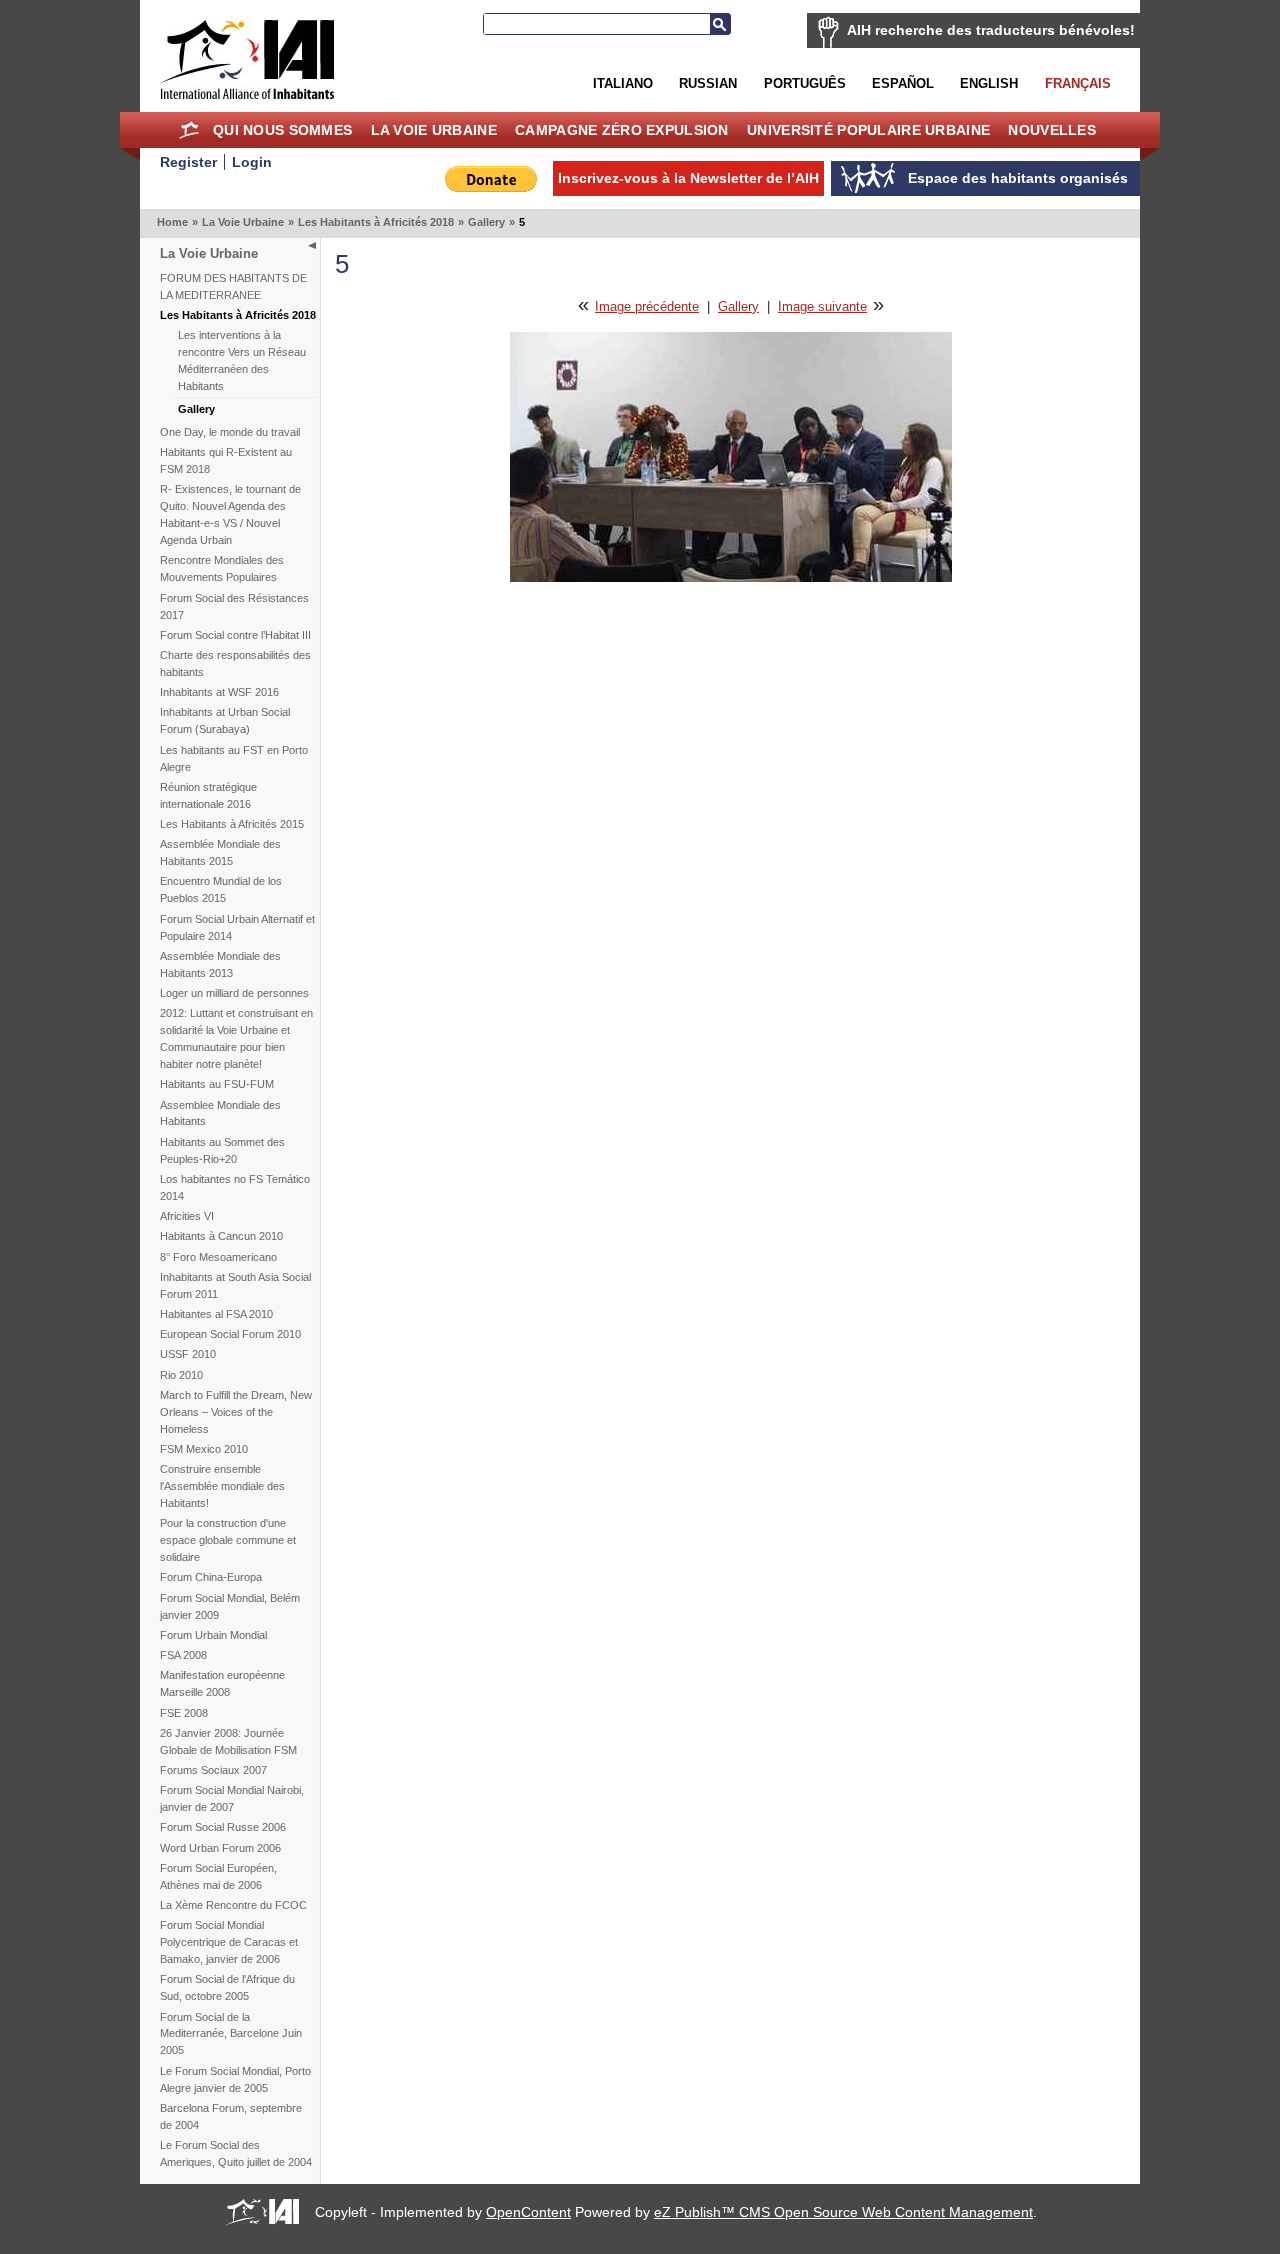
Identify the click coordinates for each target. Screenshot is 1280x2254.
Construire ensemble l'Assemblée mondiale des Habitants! (222, 1486)
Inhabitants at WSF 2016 (219, 692)
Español (903, 83)
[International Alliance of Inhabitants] (247, 59)
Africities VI (187, 1216)
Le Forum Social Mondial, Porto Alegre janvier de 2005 (235, 2079)
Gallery (486, 222)
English (989, 83)
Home (189, 130)
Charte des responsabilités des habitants (235, 663)
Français (1078, 83)
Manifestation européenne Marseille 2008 (222, 1683)
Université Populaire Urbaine (868, 130)
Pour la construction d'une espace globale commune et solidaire (228, 1540)
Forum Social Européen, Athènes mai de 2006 (218, 1876)
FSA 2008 (183, 1655)
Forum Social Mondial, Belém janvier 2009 (230, 1606)
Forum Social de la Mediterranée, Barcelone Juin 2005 (231, 2034)
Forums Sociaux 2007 (213, 1770)
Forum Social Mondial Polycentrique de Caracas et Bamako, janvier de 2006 (229, 1942)
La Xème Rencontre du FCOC (233, 1905)
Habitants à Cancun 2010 (221, 1236)
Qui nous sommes (282, 130)
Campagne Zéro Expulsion (622, 130)
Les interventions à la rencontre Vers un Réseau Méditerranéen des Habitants (242, 360)
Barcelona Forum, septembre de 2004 (231, 2116)
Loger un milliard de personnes (234, 993)
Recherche (720, 24)
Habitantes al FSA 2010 (216, 1314)
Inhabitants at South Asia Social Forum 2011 (235, 1285)
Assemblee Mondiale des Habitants (220, 1113)
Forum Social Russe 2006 (223, 1827)
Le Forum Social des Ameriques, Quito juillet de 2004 (236, 2153)
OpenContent (528, 2212)
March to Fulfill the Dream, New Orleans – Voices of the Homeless (236, 1412)
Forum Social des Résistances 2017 (234, 606)
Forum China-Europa (211, 1577)
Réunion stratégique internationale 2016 (208, 795)
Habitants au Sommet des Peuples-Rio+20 (222, 1150)
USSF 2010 (188, 1354)
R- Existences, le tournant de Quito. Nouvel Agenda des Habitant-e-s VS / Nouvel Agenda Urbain (230, 514)
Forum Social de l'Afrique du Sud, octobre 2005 (227, 1987)
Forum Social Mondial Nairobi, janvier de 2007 (232, 1798)
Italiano (623, 83)
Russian (708, 83)
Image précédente (647, 306)
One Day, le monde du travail (230, 432)
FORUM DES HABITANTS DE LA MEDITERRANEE (233, 286)
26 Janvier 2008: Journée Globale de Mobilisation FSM (228, 1741)
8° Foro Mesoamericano (218, 1257)
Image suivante (822, 306)
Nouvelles (1052, 130)
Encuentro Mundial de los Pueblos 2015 (221, 889)
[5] (731, 577)
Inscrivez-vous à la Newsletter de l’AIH (688, 178)
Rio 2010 (181, 1375)
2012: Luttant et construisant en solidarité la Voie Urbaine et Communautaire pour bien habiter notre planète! (236, 1038)
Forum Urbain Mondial (213, 1635)
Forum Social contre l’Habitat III (235, 635)
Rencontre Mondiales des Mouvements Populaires (222, 568)
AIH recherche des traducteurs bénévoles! (991, 30)
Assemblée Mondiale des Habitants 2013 (220, 964)
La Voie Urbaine (434, 130)
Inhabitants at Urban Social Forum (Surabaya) (225, 720)
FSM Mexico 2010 (204, 1449)
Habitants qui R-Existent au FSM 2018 (226, 460)
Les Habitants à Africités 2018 (376, 222)
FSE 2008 (184, 1713)
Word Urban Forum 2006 (220, 1848)
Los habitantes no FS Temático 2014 (235, 1187)
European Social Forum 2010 (230, 1334)
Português (805, 83)
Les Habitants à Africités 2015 (232, 824)
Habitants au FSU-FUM (217, 1084)
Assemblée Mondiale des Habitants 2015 (220, 852)
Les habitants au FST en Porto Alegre (234, 758)
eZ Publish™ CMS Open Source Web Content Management (843, 2212)
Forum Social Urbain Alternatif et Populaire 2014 (237, 927)
